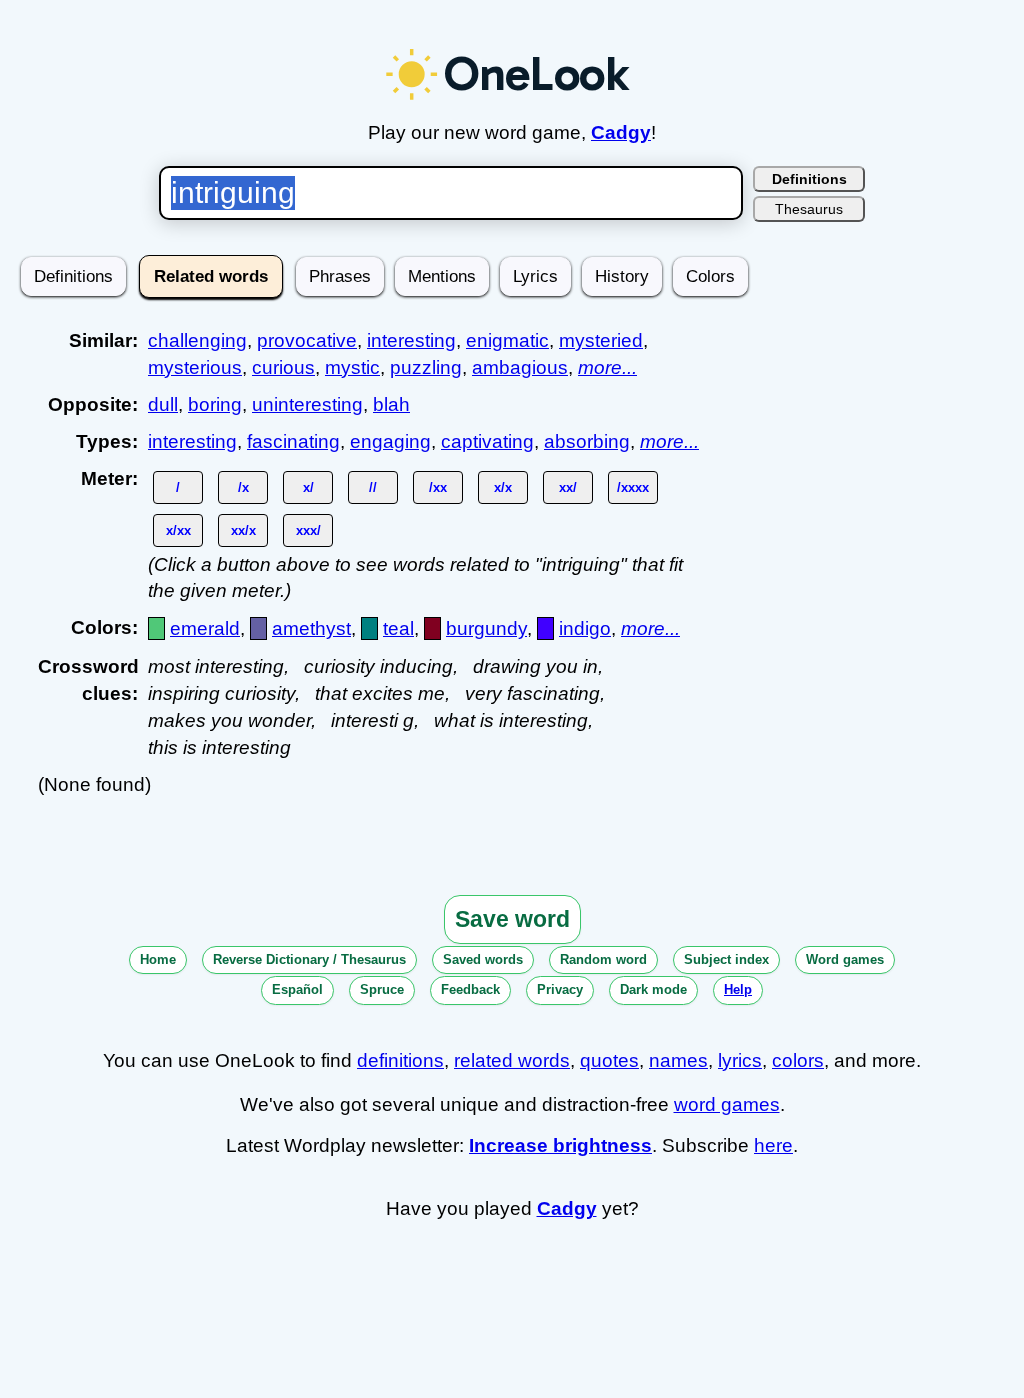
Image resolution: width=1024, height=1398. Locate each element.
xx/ (568, 487)
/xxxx (633, 487)
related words (512, 1060)
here (773, 1145)
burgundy (486, 628)
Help (738, 989)
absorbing (587, 441)
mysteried (601, 340)
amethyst (311, 628)
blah (391, 404)
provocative (307, 340)
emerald (205, 628)
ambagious (520, 367)
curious (283, 367)
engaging (390, 441)
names (678, 1060)
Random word (603, 959)
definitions (400, 1060)
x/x (503, 487)
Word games (845, 959)
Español (297, 989)
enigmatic (507, 340)
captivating (487, 441)
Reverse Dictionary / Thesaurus (309, 959)
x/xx (178, 530)
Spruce (382, 989)
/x (243, 487)
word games (727, 1104)
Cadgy (621, 132)
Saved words (483, 959)
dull (163, 404)
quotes (609, 1060)
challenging (197, 340)
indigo (585, 628)
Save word (512, 919)
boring (215, 404)
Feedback (470, 989)
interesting (411, 340)
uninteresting (307, 404)
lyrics (740, 1060)
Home (158, 959)
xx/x (243, 530)
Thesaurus (809, 209)
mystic (352, 367)
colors (798, 1060)
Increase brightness (560, 1145)
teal (398, 628)
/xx (438, 487)
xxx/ (308, 530)
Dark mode (653, 989)
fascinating (293, 441)
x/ (308, 487)
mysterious (195, 367)
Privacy (560, 989)
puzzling (426, 367)
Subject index (726, 959)
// (373, 487)
